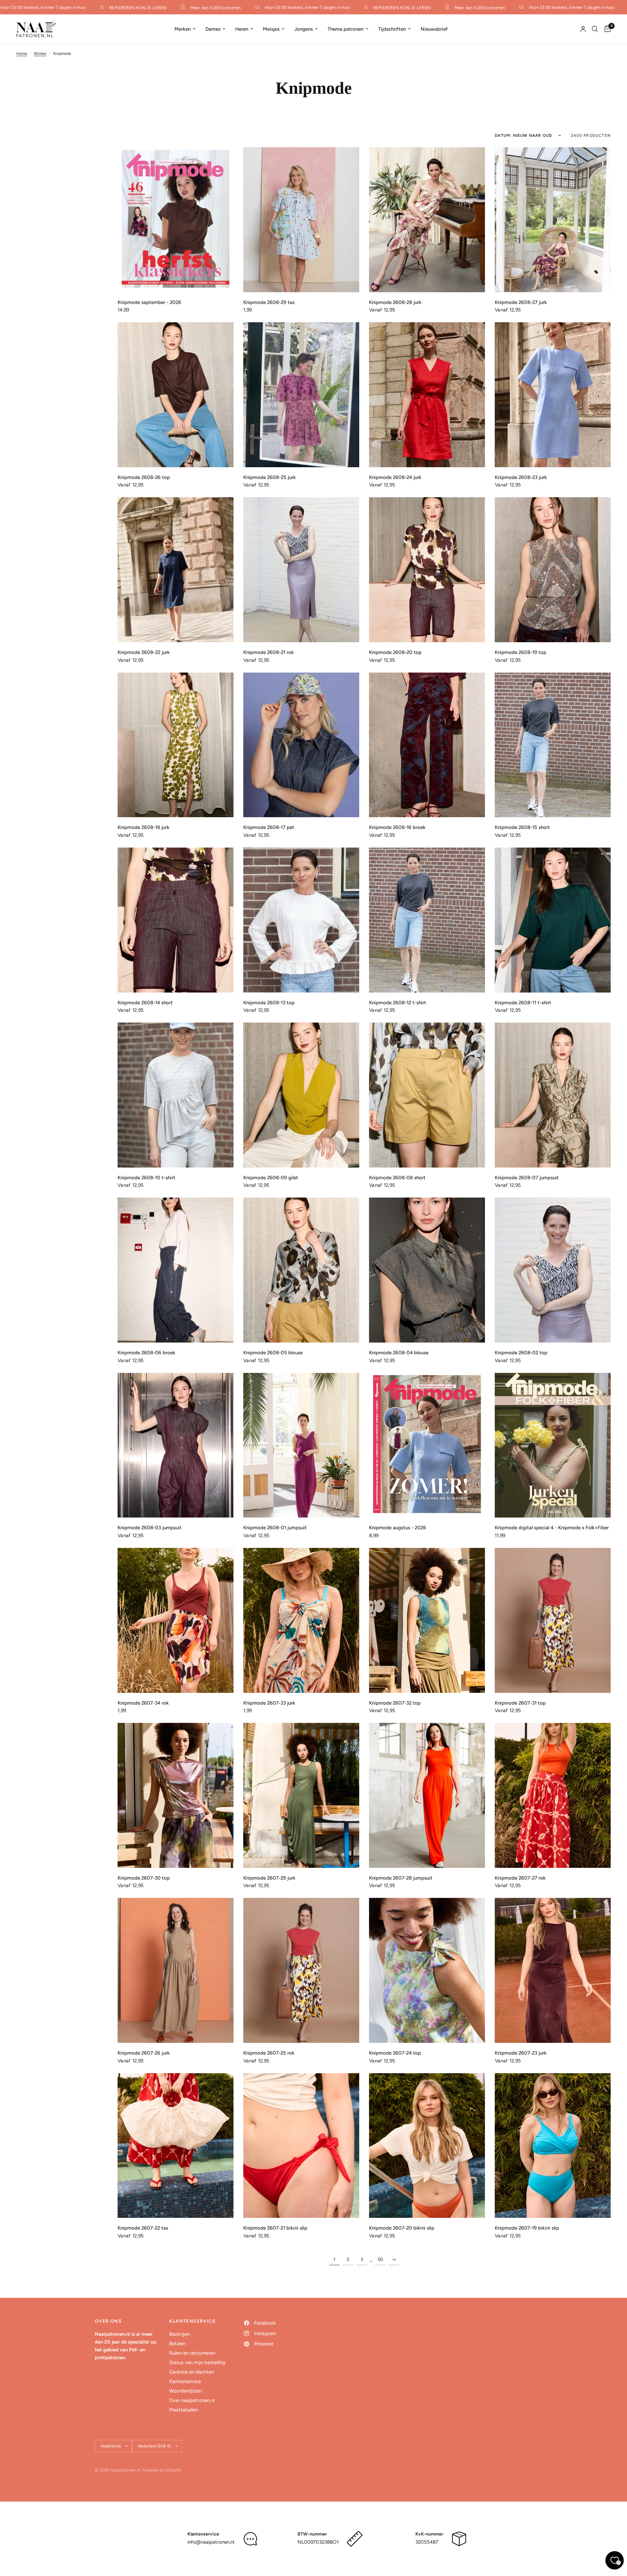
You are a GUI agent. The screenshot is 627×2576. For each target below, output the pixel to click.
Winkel (40, 54)
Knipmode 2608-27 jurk (521, 302)
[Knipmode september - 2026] (176, 220)
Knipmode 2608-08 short (397, 1178)
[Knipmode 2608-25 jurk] (301, 395)
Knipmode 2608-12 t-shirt (398, 1003)
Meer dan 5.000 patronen (167, 8)
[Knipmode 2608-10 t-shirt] (176, 1095)
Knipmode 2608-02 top (521, 1353)
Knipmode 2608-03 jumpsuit (150, 1528)
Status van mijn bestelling (197, 2362)
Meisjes (271, 29)
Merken (183, 29)
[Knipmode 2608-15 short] (553, 745)
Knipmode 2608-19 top (521, 652)
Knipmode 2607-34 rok (143, 1703)
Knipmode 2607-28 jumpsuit (401, 1878)
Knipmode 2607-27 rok (520, 1878)
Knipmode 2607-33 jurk (269, 1703)
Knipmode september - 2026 (149, 302)
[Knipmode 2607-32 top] (427, 1620)
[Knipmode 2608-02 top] (553, 1270)
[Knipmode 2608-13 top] (301, 920)
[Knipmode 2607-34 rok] (176, 1620)
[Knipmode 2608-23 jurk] (553, 395)
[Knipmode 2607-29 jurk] (301, 1795)
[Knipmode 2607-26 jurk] (176, 1970)
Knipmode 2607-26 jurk (144, 2053)
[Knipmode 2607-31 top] (553, 1620)
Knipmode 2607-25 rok (269, 2053)
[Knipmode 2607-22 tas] (176, 2146)
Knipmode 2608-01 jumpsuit (275, 1528)
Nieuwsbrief (434, 29)
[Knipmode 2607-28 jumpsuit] (427, 1795)
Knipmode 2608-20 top (395, 652)
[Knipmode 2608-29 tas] (301, 220)
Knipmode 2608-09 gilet (271, 1178)
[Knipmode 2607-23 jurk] (553, 1970)
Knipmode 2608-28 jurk (395, 302)
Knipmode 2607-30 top (144, 1878)
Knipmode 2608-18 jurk (144, 827)
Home (22, 54)
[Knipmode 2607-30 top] (176, 1795)
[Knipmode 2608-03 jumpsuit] (176, 1445)
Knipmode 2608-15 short (522, 827)
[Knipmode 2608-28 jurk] (427, 220)
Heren (242, 29)
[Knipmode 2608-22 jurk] (176, 570)
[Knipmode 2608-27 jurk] (553, 220)
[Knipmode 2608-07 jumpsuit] (553, 1095)
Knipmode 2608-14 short (145, 1003)
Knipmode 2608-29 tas (269, 302)
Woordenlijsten (185, 2391)
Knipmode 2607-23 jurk (521, 2053)
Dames (213, 29)
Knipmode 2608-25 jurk (270, 477)
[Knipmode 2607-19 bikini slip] (553, 2146)
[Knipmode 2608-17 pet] (301, 745)
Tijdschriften (392, 29)
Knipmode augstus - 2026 (398, 1528)
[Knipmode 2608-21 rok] (301, 570)
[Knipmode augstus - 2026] (427, 1445)
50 (380, 2259)
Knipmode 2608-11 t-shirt (523, 1003)
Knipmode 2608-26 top (144, 477)
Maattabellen (184, 2410)
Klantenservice (185, 2381)
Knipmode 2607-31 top (520, 1703)
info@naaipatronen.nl (211, 2542)
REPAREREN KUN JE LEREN (89, 8)
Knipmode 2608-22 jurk (144, 652)
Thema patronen (346, 29)
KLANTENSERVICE (192, 2321)
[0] (606, 29)
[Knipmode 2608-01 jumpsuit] (301, 1445)
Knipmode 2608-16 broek (397, 827)
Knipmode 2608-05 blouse (273, 1353)
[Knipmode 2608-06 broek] (176, 1270)
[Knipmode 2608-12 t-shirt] (427, 920)
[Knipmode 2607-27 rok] (553, 1795)
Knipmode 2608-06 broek (146, 1353)
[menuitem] (185, 29)
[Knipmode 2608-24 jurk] (427, 395)
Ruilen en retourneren (192, 2353)
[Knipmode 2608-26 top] (176, 395)
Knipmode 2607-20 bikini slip (402, 2228)
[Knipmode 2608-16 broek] (427, 745)
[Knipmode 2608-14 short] (176, 920)
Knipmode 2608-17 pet (269, 827)
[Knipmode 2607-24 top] (427, 1970)
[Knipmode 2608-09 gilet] (301, 1095)
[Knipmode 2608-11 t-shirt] (553, 920)
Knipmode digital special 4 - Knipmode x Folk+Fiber (552, 1528)
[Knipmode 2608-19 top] (553, 570)
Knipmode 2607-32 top (395, 1703)
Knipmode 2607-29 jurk (269, 1878)
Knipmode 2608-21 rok (269, 652)
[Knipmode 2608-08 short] (427, 1095)
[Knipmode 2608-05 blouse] (301, 1270)
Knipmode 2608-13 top (269, 1003)
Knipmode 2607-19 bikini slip (527, 2228)
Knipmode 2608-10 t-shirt (146, 1178)
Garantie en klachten (192, 2372)
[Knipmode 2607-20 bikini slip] (427, 2146)
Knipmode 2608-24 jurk (395, 477)
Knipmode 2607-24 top (395, 2053)
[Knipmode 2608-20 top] (427, 570)
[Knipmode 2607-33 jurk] (301, 1620)
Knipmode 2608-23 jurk (521, 477)
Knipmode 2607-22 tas (143, 2228)
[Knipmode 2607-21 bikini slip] (301, 2146)
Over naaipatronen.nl (192, 2400)
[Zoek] (595, 29)
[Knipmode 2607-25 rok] (301, 1970)
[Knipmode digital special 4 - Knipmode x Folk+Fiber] (553, 1445)
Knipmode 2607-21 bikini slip (275, 2228)
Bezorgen (179, 2334)
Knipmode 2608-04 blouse (399, 1353)
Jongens (304, 29)
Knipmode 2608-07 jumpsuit (527, 1178)
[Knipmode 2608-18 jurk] (176, 745)
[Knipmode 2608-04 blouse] (427, 1270)
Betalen (177, 2344)
